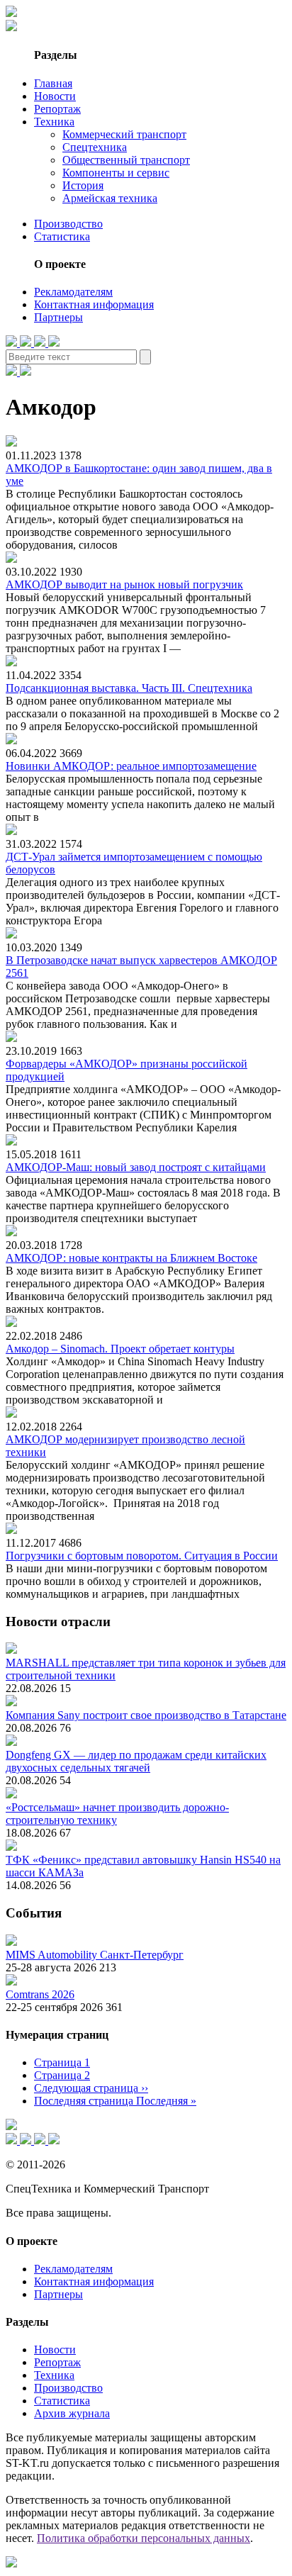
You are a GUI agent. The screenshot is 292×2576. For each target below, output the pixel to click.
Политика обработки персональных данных (144, 2538)
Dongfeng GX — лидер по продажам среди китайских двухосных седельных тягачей (136, 1761)
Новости (55, 96)
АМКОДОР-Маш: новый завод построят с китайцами (136, 1167)
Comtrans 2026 (40, 1994)
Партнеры (58, 317)
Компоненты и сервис (116, 173)
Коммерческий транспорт (124, 134)
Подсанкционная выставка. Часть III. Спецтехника (129, 688)
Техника (54, 122)
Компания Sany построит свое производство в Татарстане (146, 1715)
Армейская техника (110, 198)
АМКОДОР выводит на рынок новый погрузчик (124, 584)
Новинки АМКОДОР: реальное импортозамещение (131, 766)
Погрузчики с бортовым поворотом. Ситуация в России (142, 1556)
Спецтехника (95, 147)
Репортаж (57, 109)
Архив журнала (72, 2413)
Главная (53, 83)
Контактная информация (94, 304)
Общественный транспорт (126, 160)
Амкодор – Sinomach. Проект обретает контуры (120, 1349)
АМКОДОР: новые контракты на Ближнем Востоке (131, 1258)
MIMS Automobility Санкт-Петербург (95, 1955)
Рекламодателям (73, 292)
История (83, 185)
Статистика (62, 236)
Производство (68, 224)
